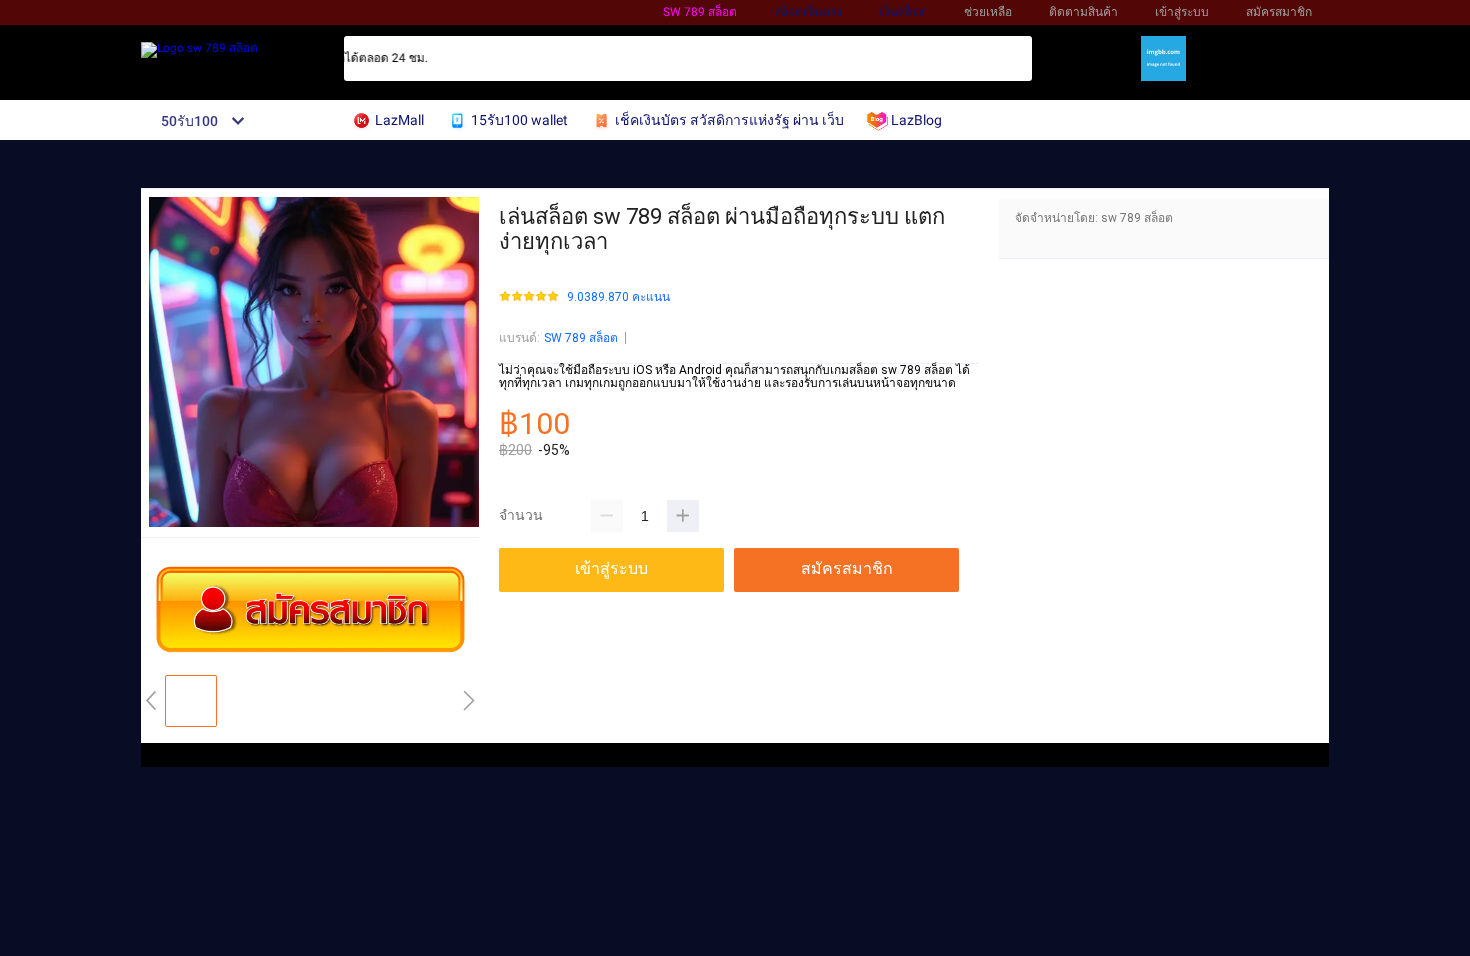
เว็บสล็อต (903, 12)
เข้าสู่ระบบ (1182, 12)
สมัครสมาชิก (1279, 12)
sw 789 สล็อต (700, 12)
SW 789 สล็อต (581, 338)
